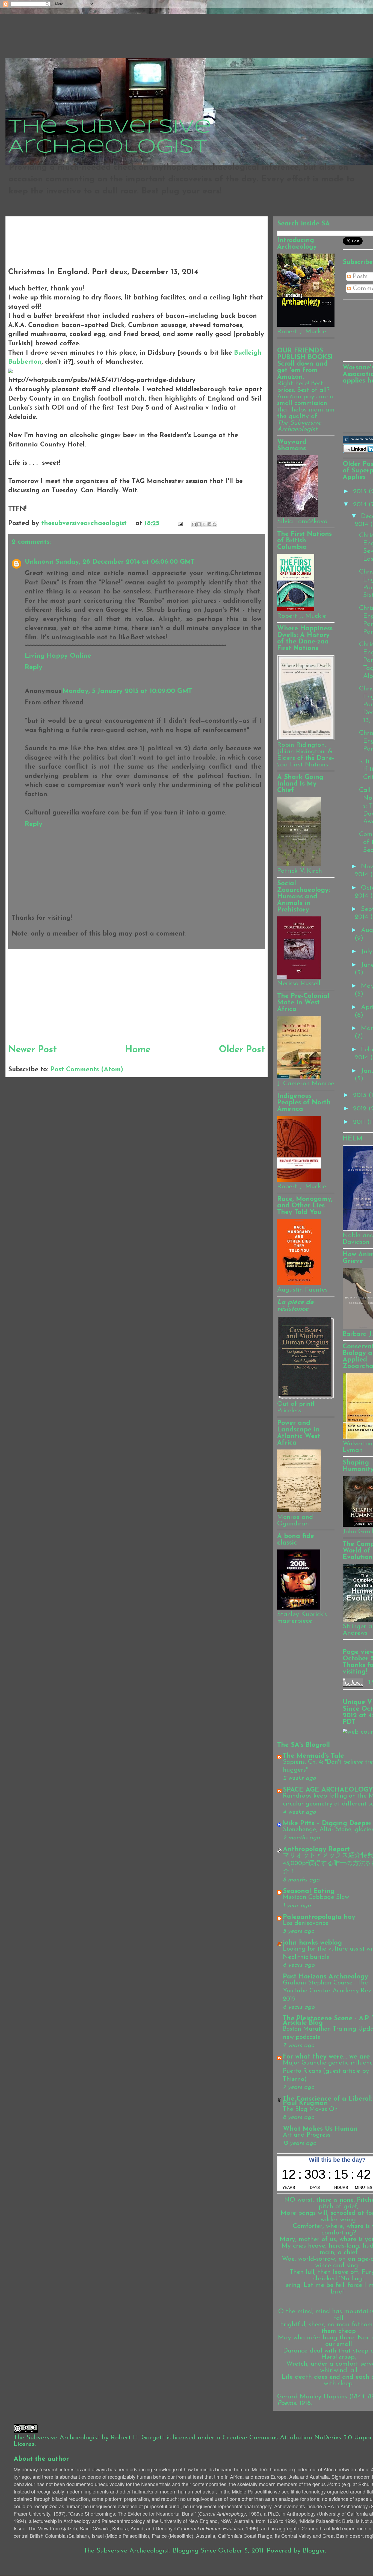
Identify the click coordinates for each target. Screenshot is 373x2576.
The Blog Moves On (310, 2109)
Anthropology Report (316, 1849)
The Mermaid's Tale (313, 1756)
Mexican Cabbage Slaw (316, 1897)
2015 (361, 492)
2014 (361, 505)
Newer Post (32, 1050)
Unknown (39, 562)
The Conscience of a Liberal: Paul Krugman (328, 2101)
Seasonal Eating (309, 1891)
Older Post (242, 1050)
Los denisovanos (306, 1923)
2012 (361, 1109)
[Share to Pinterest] (215, 524)
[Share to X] (204, 524)
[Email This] (194, 524)
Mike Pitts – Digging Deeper (327, 1824)
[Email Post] (180, 524)
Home (138, 1050)
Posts (359, 277)
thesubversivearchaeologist (85, 524)
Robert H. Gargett (138, 2438)
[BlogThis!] (199, 524)
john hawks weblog (312, 1943)
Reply (34, 667)
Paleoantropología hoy (319, 1917)
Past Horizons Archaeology (325, 1977)
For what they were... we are (326, 2057)
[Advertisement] (108, 231)
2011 (360, 1122)
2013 (361, 1095)
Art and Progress (307, 2135)
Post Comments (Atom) (87, 1070)
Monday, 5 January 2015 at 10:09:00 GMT (127, 691)
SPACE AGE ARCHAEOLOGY (328, 1790)
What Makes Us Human (320, 2129)
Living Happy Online (58, 656)
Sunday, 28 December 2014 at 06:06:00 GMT (125, 562)
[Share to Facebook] (209, 524)
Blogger (314, 2551)
